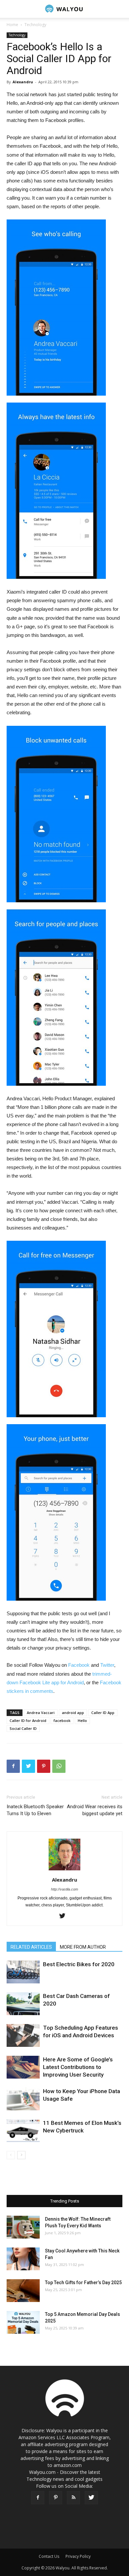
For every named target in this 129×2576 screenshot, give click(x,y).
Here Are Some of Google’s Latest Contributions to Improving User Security (78, 2067)
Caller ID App (103, 1713)
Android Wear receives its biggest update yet (95, 1810)
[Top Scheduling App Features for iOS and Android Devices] (23, 2035)
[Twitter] (65, 1916)
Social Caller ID (23, 1728)
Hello (82, 1720)
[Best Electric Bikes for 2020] (23, 1972)
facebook (62, 1720)
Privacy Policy (78, 2556)
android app (73, 1713)
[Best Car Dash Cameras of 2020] (23, 2004)
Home (12, 25)
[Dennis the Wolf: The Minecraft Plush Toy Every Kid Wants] (23, 2227)
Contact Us (49, 2556)
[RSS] (73, 2498)
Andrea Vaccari (41, 1713)
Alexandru (23, 82)
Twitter (107, 1665)
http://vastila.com (64, 1889)
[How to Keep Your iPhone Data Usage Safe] (23, 2099)
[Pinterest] (56, 2498)
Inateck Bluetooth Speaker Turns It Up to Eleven (35, 1810)
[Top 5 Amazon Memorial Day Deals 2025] (23, 2322)
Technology (35, 25)
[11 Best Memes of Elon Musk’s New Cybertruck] (23, 2131)
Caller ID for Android (28, 1720)
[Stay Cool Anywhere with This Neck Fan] (23, 2259)
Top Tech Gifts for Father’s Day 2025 (83, 2283)
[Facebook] (38, 2498)
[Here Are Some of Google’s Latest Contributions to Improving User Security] (23, 2067)
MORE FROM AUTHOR (83, 1947)
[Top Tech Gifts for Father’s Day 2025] (23, 2291)
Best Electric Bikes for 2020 (79, 1964)
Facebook (79, 1665)
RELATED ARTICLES (31, 1947)
